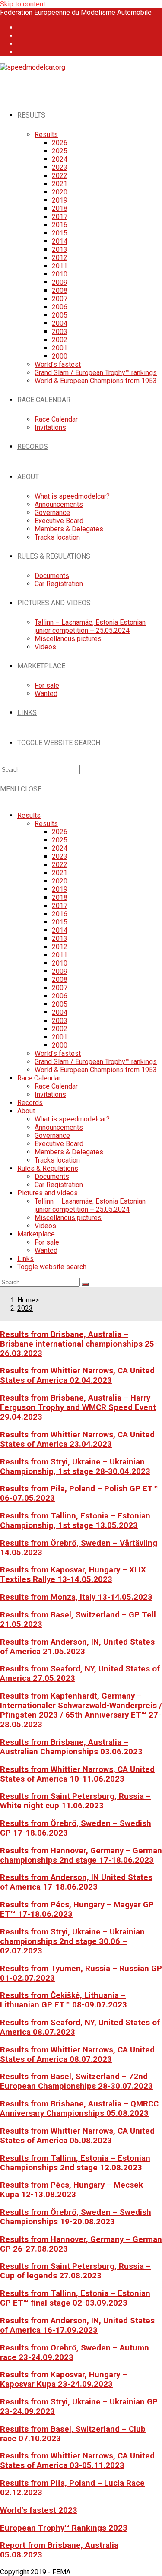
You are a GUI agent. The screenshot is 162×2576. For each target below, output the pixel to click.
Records (30, 1103)
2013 (60, 939)
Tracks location (57, 1160)
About (26, 1111)
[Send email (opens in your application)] (22, 52)
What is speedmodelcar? (72, 1119)
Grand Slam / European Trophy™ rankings (96, 1062)
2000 (60, 1045)
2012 (60, 947)
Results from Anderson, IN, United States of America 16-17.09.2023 (77, 2325)
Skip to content (23, 4)
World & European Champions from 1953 (96, 1070)
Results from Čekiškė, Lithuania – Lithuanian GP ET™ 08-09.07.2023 (64, 2000)
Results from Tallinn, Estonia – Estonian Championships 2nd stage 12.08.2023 (75, 2163)
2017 (60, 906)
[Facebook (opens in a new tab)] (22, 27)
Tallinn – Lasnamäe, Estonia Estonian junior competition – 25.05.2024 (90, 1205)
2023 (60, 856)
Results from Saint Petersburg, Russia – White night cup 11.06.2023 (75, 1801)
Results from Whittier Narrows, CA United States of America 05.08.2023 (77, 2136)
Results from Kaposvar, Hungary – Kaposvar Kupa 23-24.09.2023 (64, 2379)
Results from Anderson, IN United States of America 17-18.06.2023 (76, 1882)
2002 (60, 1029)
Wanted (46, 1250)
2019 (60, 889)
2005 (60, 1004)
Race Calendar (39, 1078)
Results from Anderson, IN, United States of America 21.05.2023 (77, 1647)
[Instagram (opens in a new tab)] (22, 36)
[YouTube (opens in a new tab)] (22, 44)
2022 (60, 865)
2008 (60, 980)
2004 (60, 1012)
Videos (45, 1226)
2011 (60, 955)
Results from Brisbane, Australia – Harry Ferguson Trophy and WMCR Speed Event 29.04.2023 (78, 1407)
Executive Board (59, 1144)
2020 (60, 881)
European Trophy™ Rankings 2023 (64, 2528)
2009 (60, 971)
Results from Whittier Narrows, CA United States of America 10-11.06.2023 (77, 1774)
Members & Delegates (69, 1152)
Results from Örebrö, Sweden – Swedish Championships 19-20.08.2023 (76, 2217)
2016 (60, 914)
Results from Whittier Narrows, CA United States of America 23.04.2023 (77, 1439)
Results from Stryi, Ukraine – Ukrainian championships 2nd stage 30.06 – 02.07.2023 (72, 1941)
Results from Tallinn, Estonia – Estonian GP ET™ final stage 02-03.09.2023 (75, 2298)
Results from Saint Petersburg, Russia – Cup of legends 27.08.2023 (75, 2271)
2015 (60, 922)
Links (25, 1259)
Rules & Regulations (48, 1168)
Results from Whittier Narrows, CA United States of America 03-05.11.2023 (77, 2461)
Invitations (50, 1094)
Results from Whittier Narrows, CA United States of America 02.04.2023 (77, 1375)
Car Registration (59, 1185)
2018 (60, 897)
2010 (60, 963)
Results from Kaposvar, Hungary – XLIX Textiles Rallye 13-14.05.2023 (73, 1575)
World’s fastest (58, 1053)
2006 (60, 996)
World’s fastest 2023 (39, 2510)
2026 (60, 832)
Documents (52, 1177)
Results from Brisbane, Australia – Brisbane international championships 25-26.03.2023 (79, 1344)
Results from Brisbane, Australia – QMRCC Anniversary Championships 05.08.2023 (79, 2109)
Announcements (59, 1127)
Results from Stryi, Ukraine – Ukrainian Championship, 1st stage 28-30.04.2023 (75, 1467)
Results (29, 815)
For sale (47, 1242)
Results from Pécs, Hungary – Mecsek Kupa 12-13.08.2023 (71, 2190)
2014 (60, 930)
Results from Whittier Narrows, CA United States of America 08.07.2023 (77, 2055)
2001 (60, 1037)
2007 (60, 988)
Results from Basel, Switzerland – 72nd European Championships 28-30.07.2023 (76, 2081)
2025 (60, 840)
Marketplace (36, 1234)
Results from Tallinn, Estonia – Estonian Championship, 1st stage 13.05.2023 (75, 1521)
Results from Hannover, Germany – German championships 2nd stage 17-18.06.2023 (81, 1855)
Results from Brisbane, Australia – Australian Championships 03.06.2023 (71, 1747)
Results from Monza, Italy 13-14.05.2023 (76, 1597)
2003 (60, 1021)
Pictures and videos (48, 1193)
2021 (60, 873)
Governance (52, 1136)
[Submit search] (85, 1284)
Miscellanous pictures (68, 1218)
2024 (60, 848)
